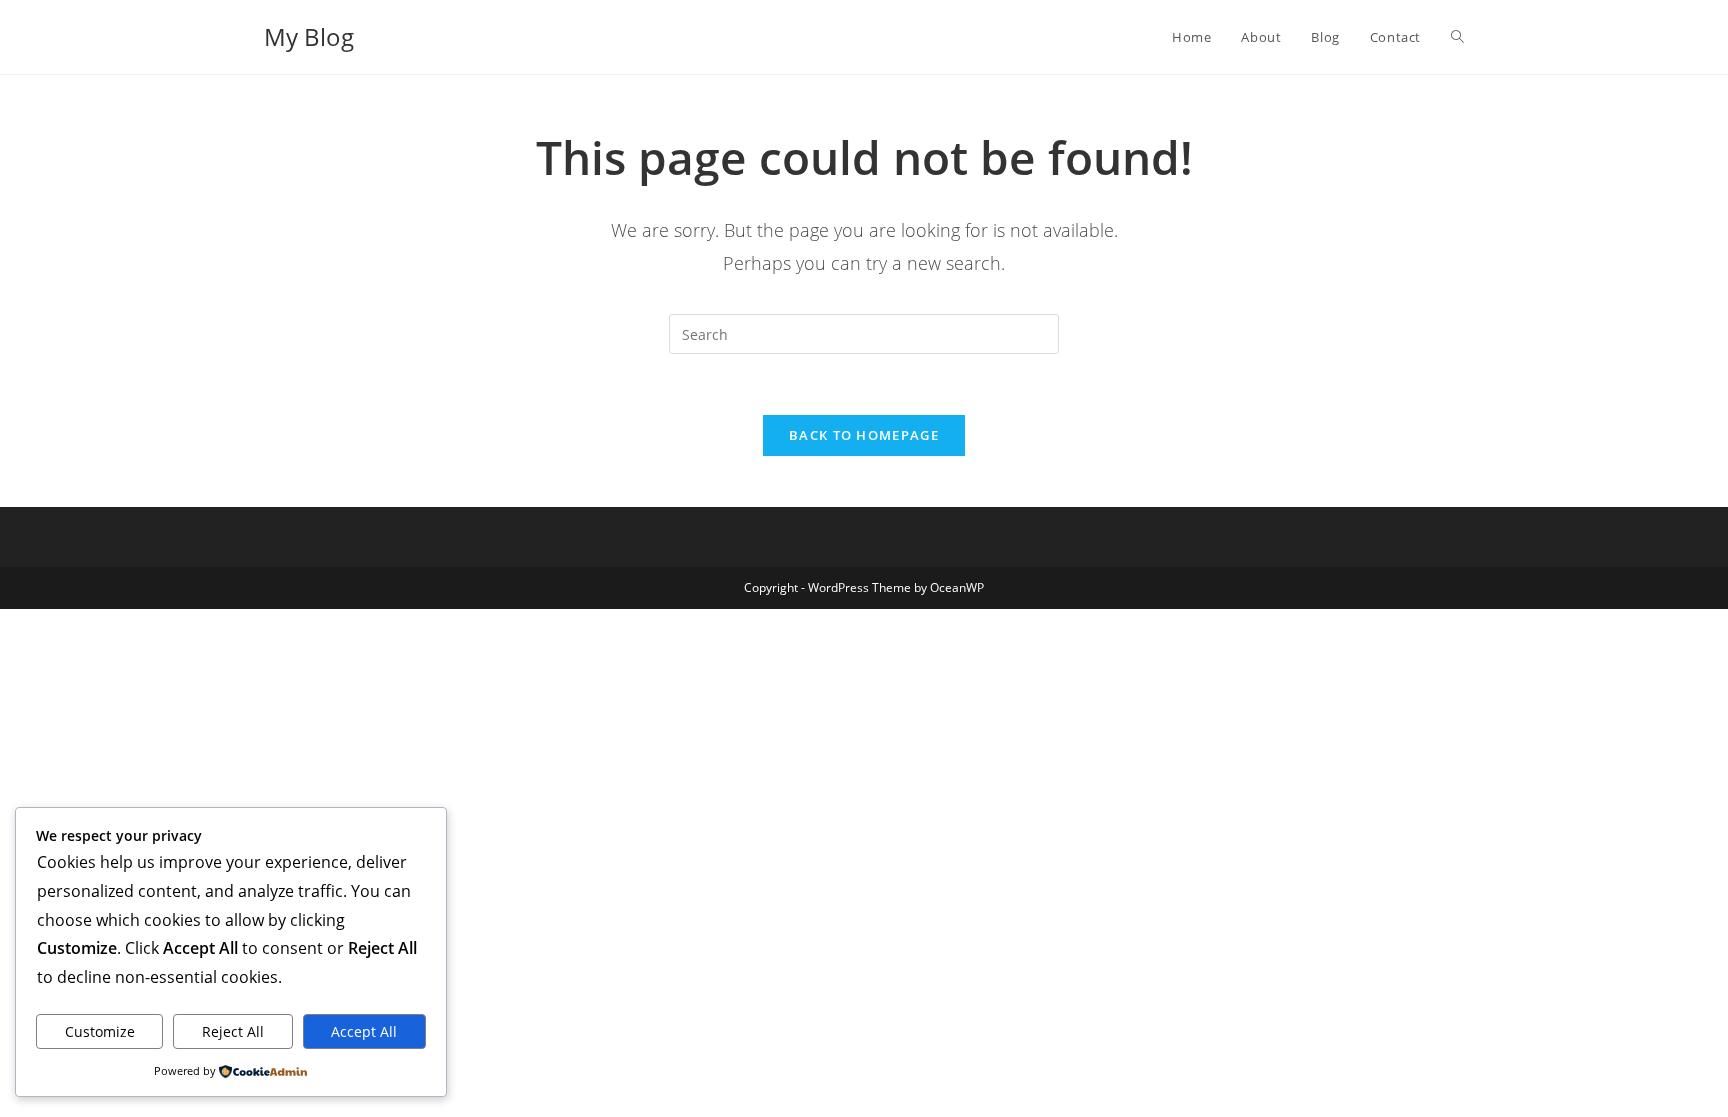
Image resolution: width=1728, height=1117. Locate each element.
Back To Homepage (864, 435)
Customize (100, 1031)
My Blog (309, 36)
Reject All (233, 1031)
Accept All (364, 1031)
